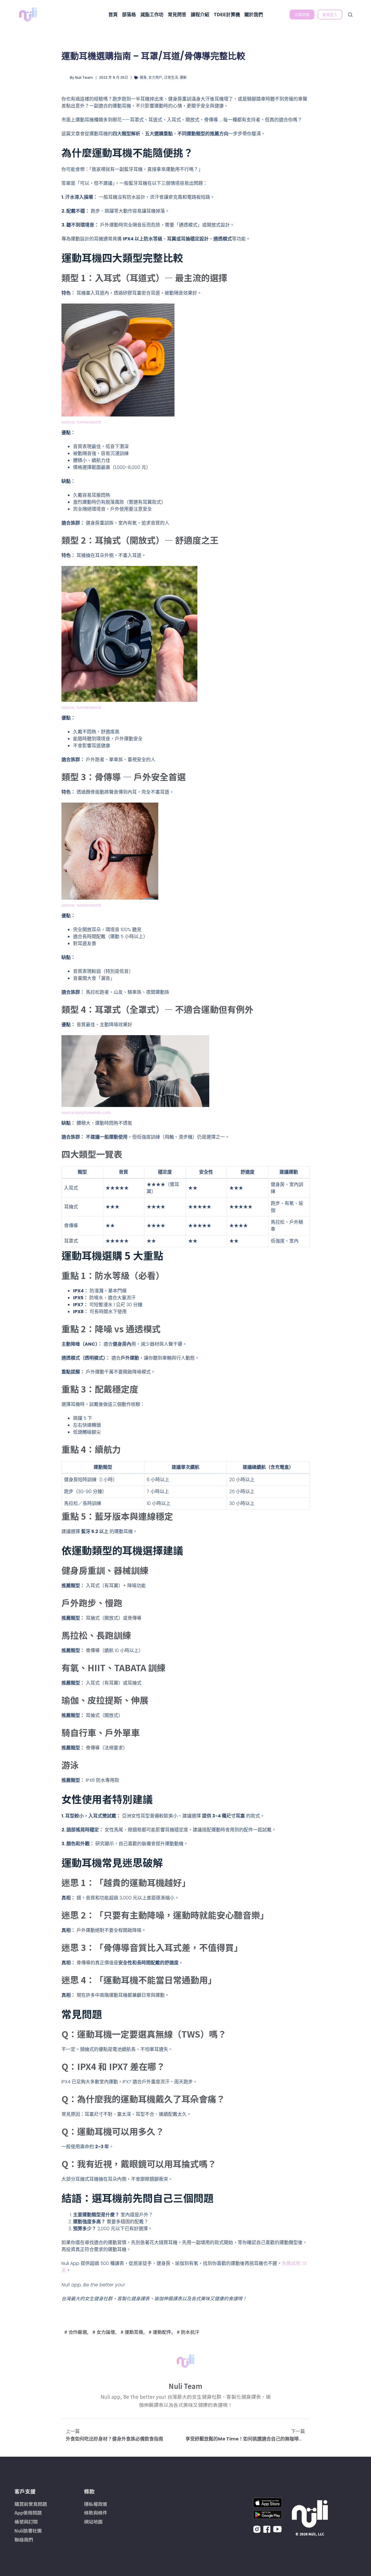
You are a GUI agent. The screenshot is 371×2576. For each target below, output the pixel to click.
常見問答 (177, 14)
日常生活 (171, 77)
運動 (183, 77)
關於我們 (254, 14)
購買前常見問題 (31, 2504)
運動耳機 (134, 2332)
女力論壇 (106, 2332)
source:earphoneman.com (86, 1112)
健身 (143, 77)
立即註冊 (302, 14)
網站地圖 (93, 2522)
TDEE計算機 (227, 14)
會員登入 (330, 14)
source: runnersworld (81, 422)
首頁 (113, 14)
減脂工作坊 (152, 14)
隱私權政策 (96, 2504)
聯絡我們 (24, 2540)
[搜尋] (350, 15)
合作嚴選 (78, 2332)
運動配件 (162, 2332)
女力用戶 (155, 77)
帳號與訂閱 (26, 2522)
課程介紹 (200, 14)
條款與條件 (96, 2513)
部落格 (129, 14)
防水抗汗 (190, 2332)
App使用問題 (28, 2513)
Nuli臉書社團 (28, 2531)
